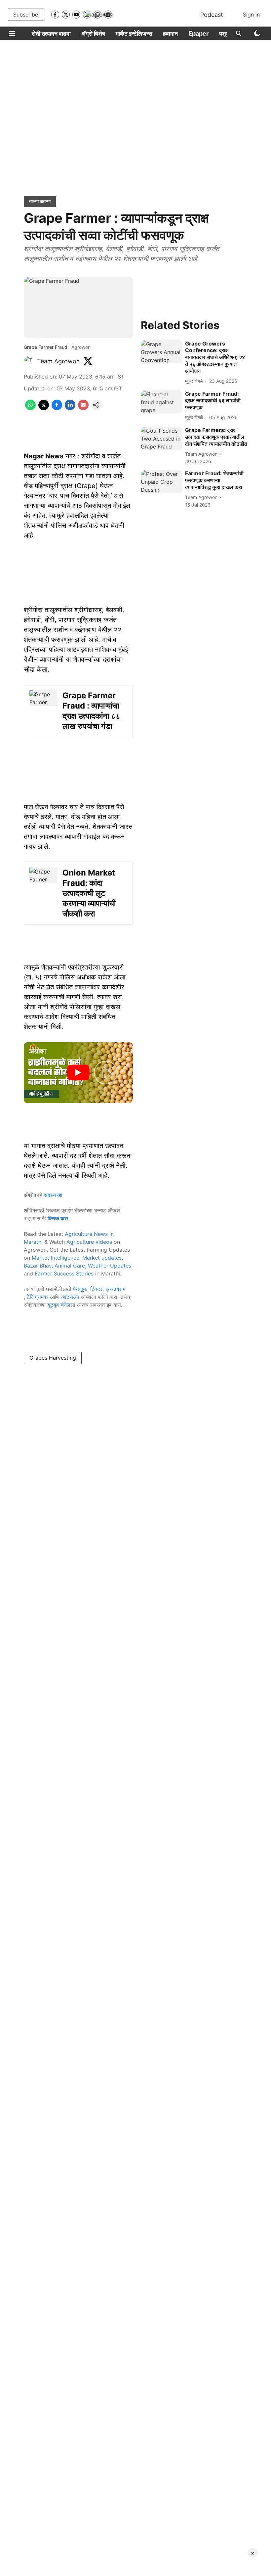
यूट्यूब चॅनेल (59, 1305)
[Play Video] (78, 1073)
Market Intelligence (56, 1258)
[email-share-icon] (83, 408)
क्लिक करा (58, 1218)
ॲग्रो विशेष (93, 33)
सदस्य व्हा (53, 1195)
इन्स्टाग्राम (115, 1289)
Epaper (198, 33)
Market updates (102, 1258)
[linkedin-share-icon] (70, 408)
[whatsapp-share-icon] (30, 408)
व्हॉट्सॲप (70, 1297)
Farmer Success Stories (64, 1273)
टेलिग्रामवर (38, 1297)
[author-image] (29, 361)
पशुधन (226, 33)
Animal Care (70, 1266)
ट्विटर (96, 1289)
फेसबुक (80, 1289)
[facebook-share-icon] (57, 408)
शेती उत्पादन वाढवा (51, 33)
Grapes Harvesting (53, 1358)
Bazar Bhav (38, 1266)
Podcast (212, 15)
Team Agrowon (58, 361)
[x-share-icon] (44, 408)
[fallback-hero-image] (161, 352)
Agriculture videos (89, 1242)
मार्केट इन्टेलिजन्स (134, 33)
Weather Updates (110, 1266)
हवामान (170, 33)
